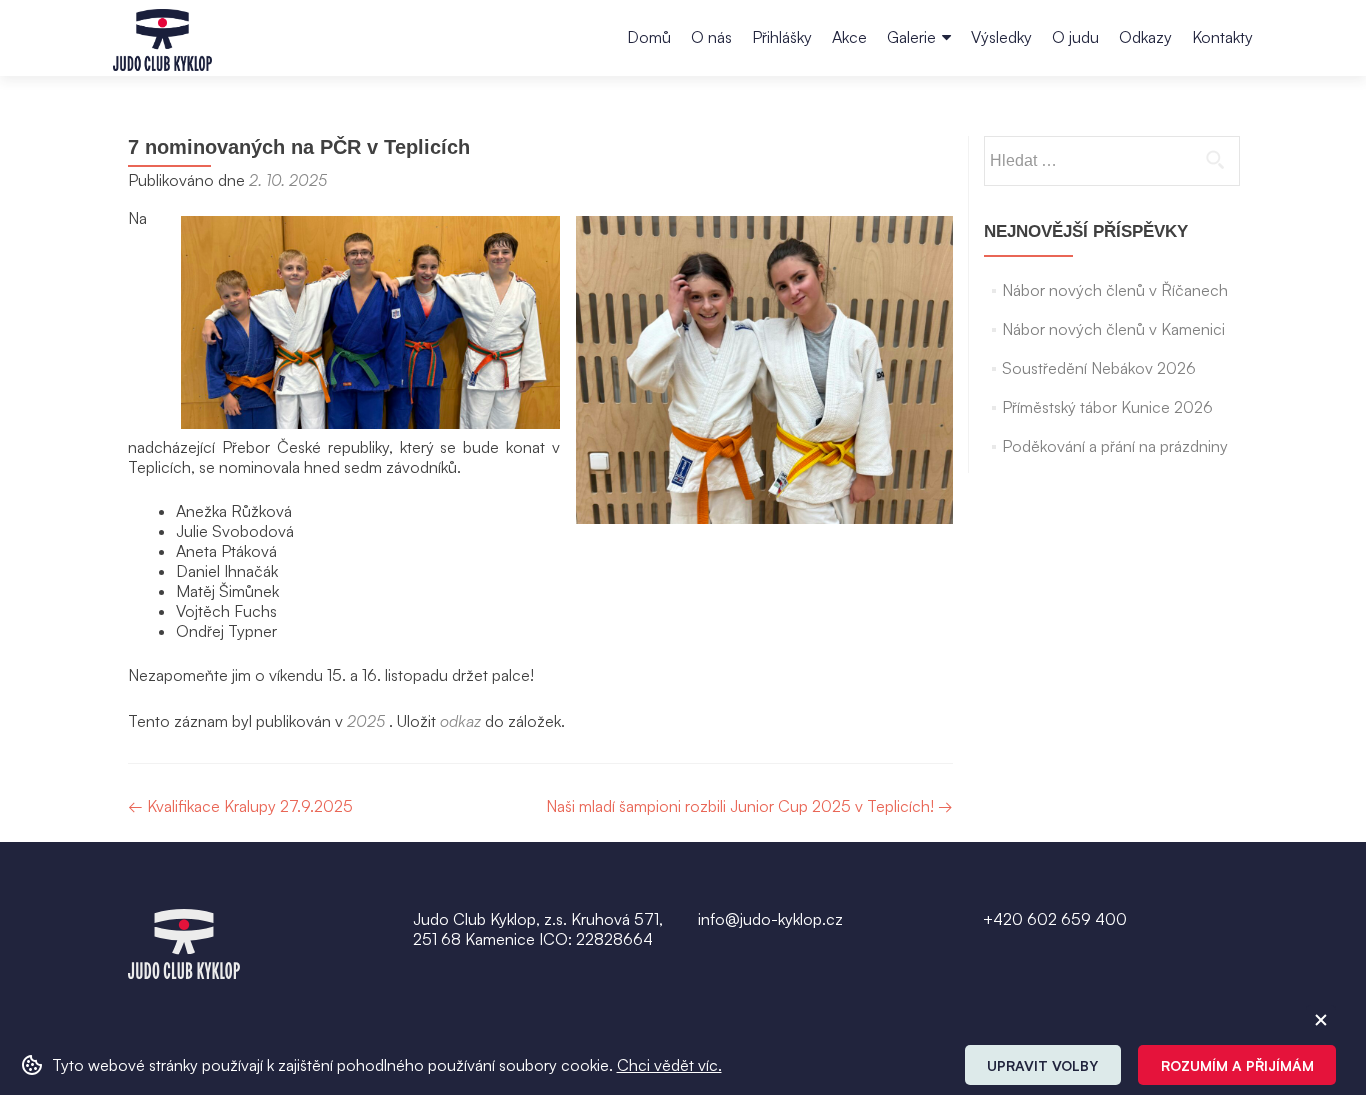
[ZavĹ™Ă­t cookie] (1321, 1020)
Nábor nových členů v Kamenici (1113, 329)
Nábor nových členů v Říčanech (1115, 290)
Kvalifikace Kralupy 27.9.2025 (240, 806)
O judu (1075, 37)
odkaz (460, 721)
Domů (649, 37)
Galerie (911, 37)
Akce (849, 37)
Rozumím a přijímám (1237, 1065)
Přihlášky (782, 37)
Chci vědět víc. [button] (669, 1065)
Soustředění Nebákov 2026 (1099, 368)
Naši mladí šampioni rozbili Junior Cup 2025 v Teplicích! (749, 806)
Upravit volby (1042, 1065)
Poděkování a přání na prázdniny (1115, 446)
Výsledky (1001, 37)
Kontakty (1222, 37)
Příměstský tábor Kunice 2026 (1107, 407)
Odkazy (1145, 37)
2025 (366, 721)
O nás (711, 37)
